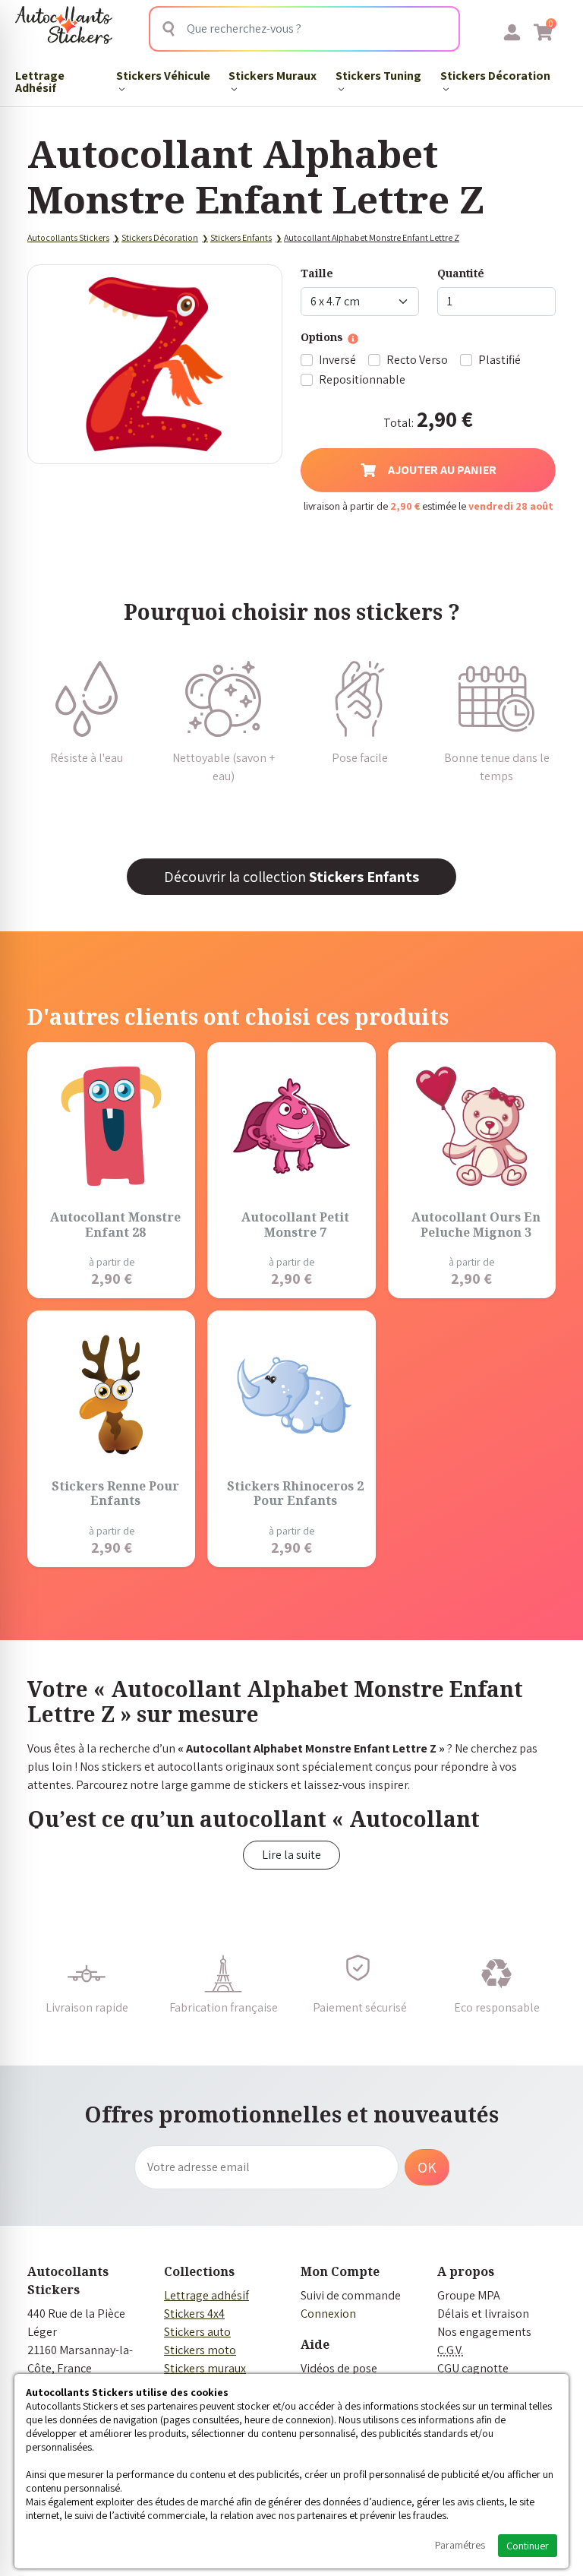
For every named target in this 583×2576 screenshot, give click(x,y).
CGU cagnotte (473, 2368)
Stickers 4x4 (194, 2314)
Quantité (461, 273)
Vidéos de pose (339, 2368)
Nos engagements (484, 2332)
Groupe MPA (469, 2295)
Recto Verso (417, 360)
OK (427, 2167)
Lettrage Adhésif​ (40, 82)
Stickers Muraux (273, 76)
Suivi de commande (351, 2295)
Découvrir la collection (291, 877)
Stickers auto (197, 2332)
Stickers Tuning (378, 76)
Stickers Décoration (495, 76)
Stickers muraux (205, 2368)
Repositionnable (362, 379)
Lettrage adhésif (206, 2295)
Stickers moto (200, 2350)
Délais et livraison (483, 2314)
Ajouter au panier (442, 470)
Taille (317, 273)
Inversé (337, 360)
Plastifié (499, 360)
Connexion (328, 2314)
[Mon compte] (512, 32)
